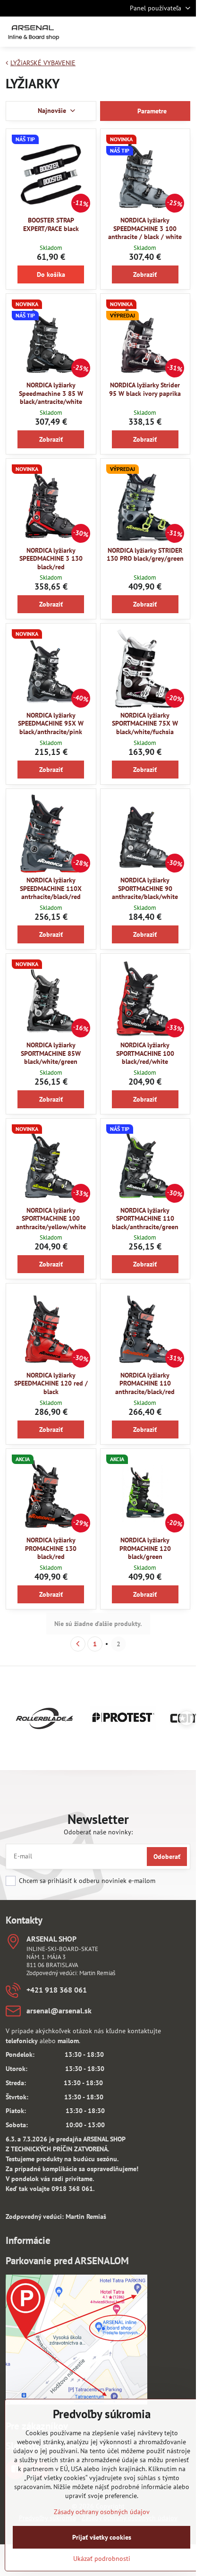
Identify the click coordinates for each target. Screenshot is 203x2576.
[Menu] (185, 32)
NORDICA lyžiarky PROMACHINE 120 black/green (145, 1548)
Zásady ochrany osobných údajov (102, 2512)
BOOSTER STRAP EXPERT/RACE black (51, 224)
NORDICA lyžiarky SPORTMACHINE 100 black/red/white (145, 1053)
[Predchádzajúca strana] (78, 1644)
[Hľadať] (139, 32)
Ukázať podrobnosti (102, 2559)
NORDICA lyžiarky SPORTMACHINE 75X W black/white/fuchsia (145, 723)
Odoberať (167, 1857)
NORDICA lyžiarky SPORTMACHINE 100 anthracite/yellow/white (51, 1219)
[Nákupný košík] (162, 32)
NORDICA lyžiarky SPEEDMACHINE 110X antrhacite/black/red (51, 888)
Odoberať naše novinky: (98, 1832)
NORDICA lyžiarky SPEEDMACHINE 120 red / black (51, 1383)
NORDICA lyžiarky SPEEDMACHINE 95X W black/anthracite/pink (51, 723)
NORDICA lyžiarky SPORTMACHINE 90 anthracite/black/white (145, 888)
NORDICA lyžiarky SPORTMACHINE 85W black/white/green (51, 1053)
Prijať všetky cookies (102, 2537)
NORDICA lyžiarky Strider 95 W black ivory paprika (145, 389)
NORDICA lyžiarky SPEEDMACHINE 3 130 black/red (51, 559)
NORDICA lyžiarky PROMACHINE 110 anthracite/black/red (145, 1383)
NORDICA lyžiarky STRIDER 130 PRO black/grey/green (145, 555)
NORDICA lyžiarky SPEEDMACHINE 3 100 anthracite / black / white (145, 228)
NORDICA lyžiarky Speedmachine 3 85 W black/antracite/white (51, 393)
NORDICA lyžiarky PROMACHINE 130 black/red (51, 1548)
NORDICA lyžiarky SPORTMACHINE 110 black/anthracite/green (145, 1219)
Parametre (151, 111)
